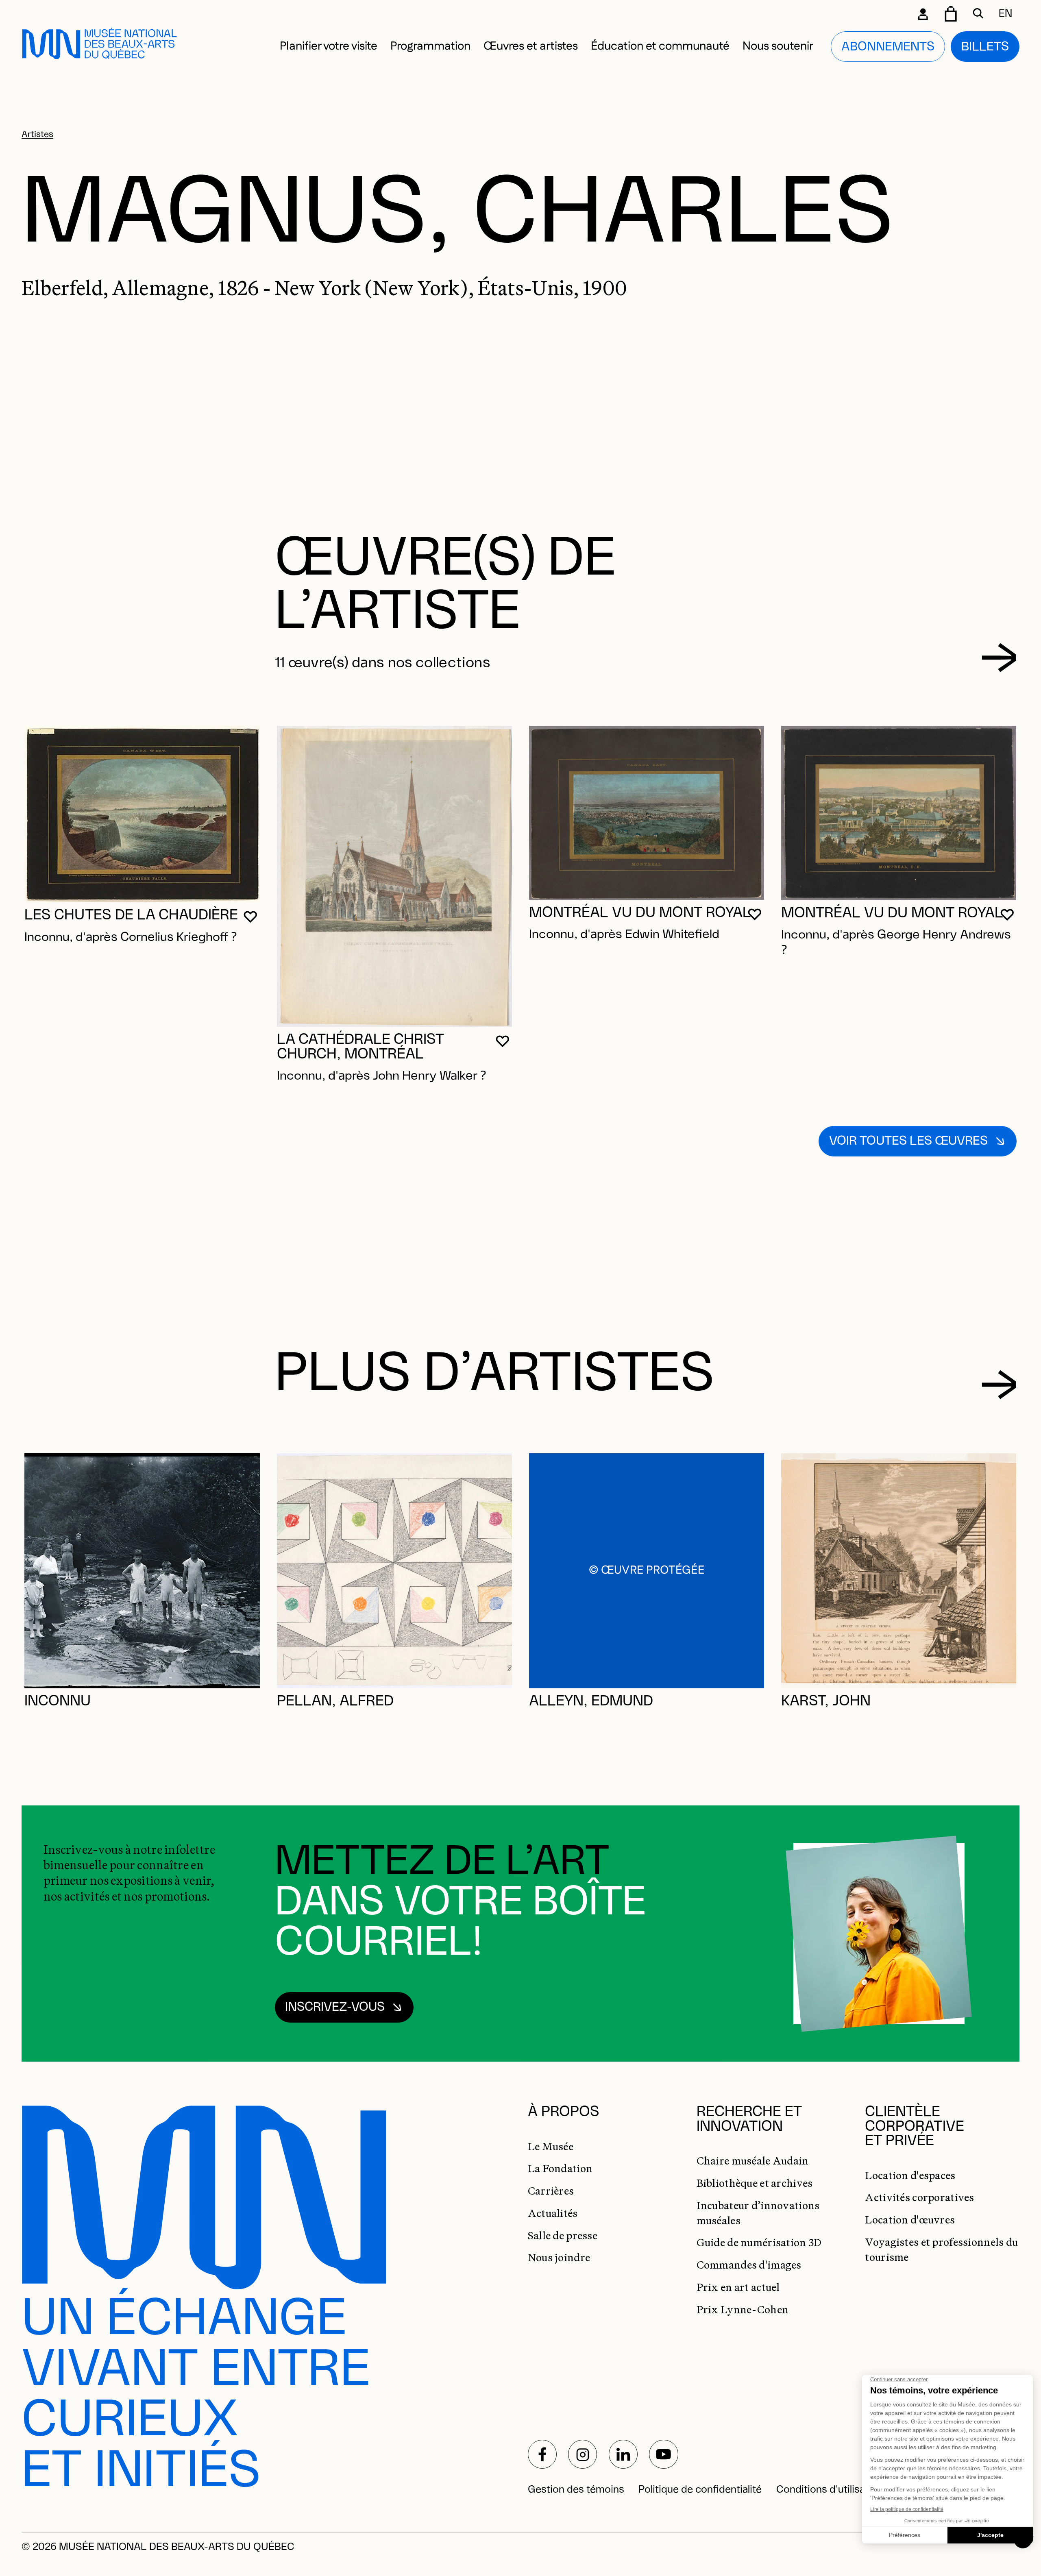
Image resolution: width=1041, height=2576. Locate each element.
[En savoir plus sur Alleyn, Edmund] (647, 1571)
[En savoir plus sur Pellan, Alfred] (394, 1571)
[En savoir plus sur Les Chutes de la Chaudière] (142, 814)
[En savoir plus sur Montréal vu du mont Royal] (647, 813)
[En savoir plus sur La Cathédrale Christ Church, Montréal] (394, 876)
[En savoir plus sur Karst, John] (899, 1571)
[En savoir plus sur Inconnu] (142, 1571)
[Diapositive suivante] (999, 658)
